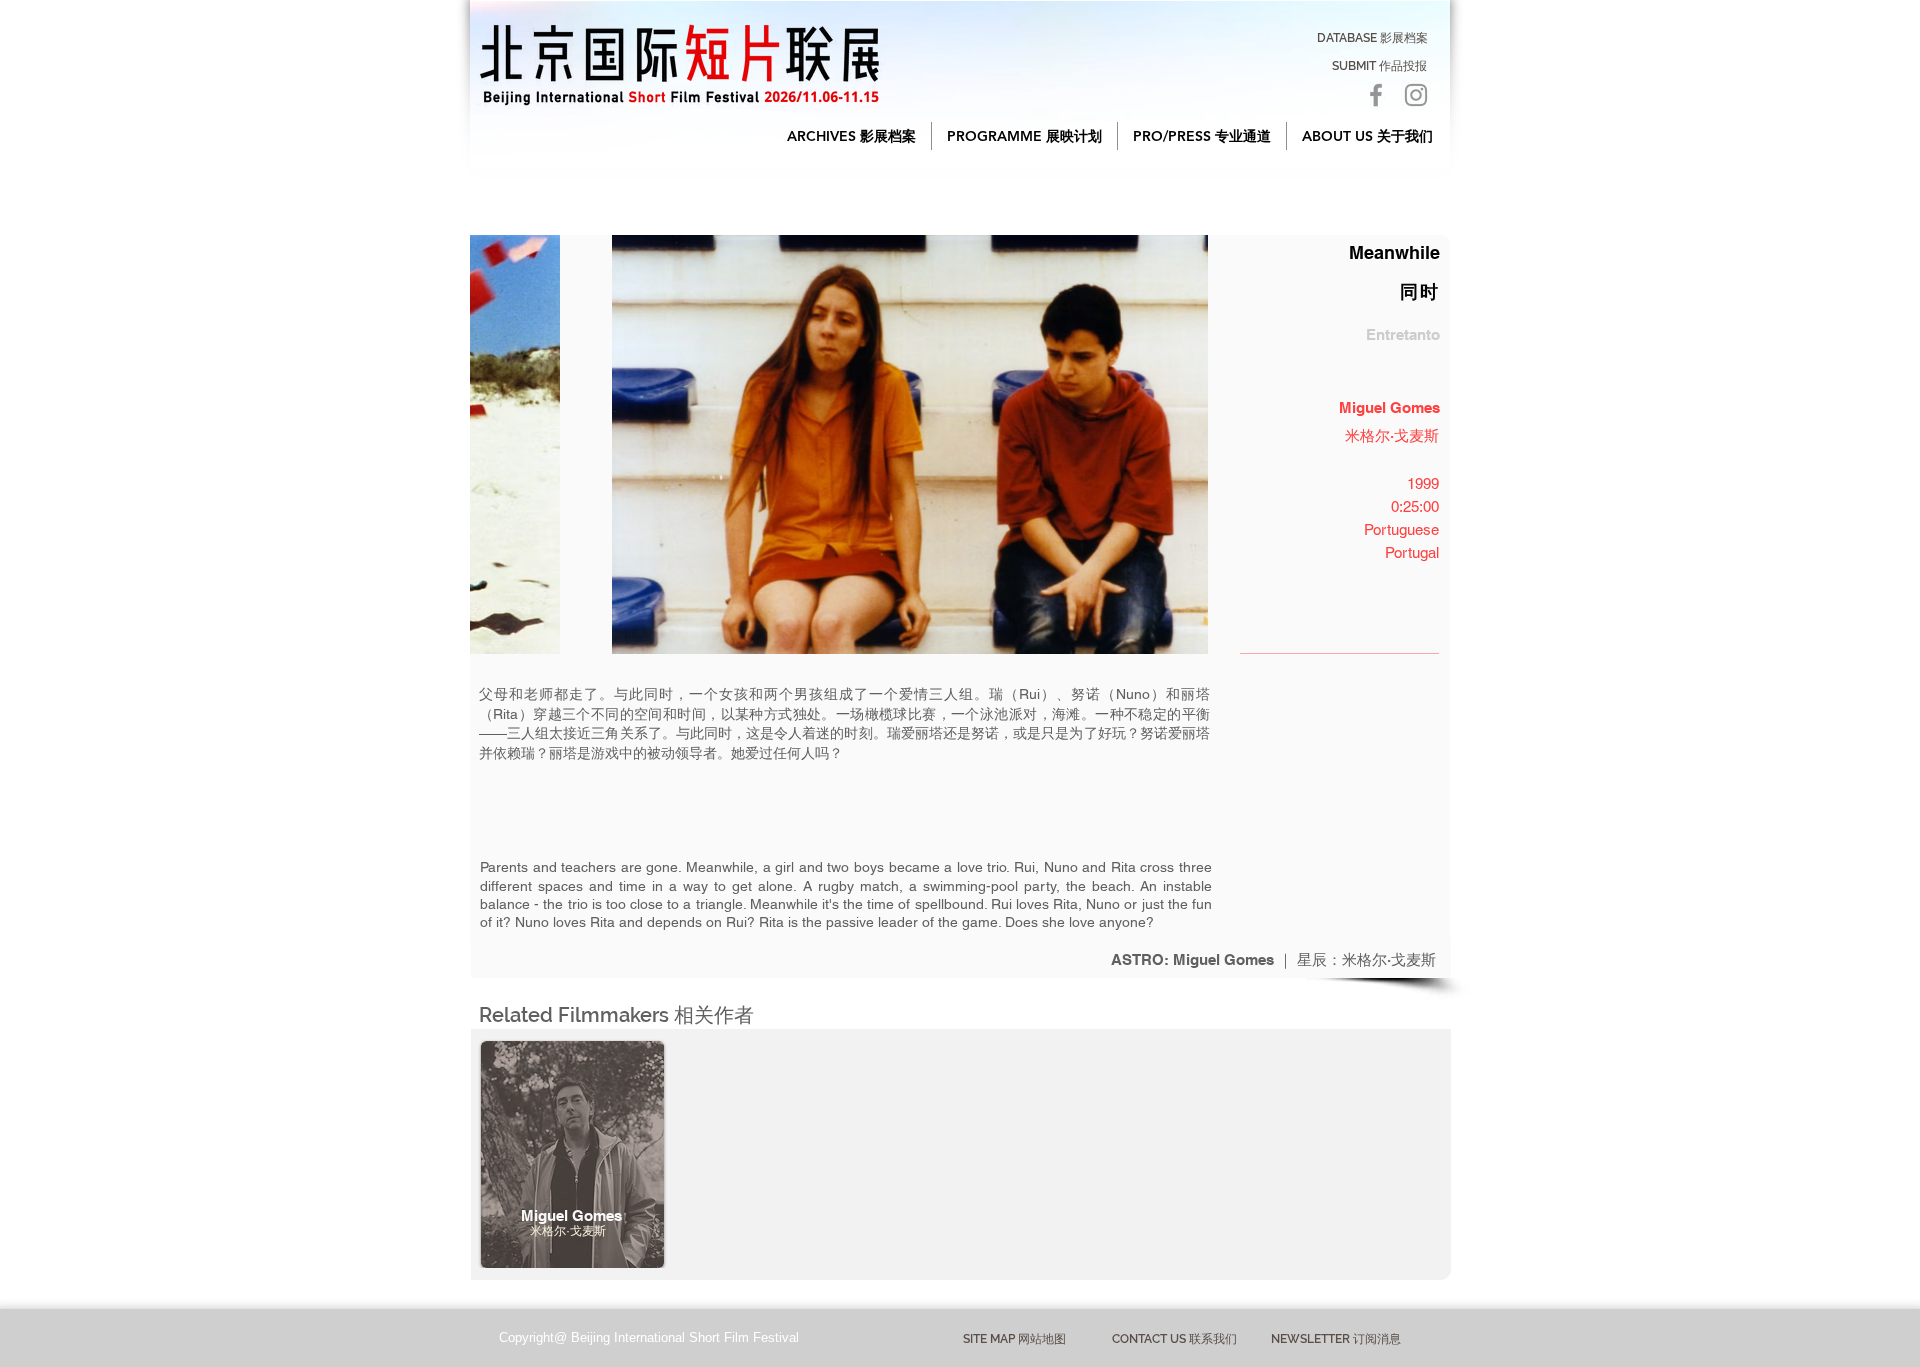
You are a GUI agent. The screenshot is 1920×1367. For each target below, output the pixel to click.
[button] (851, 136)
